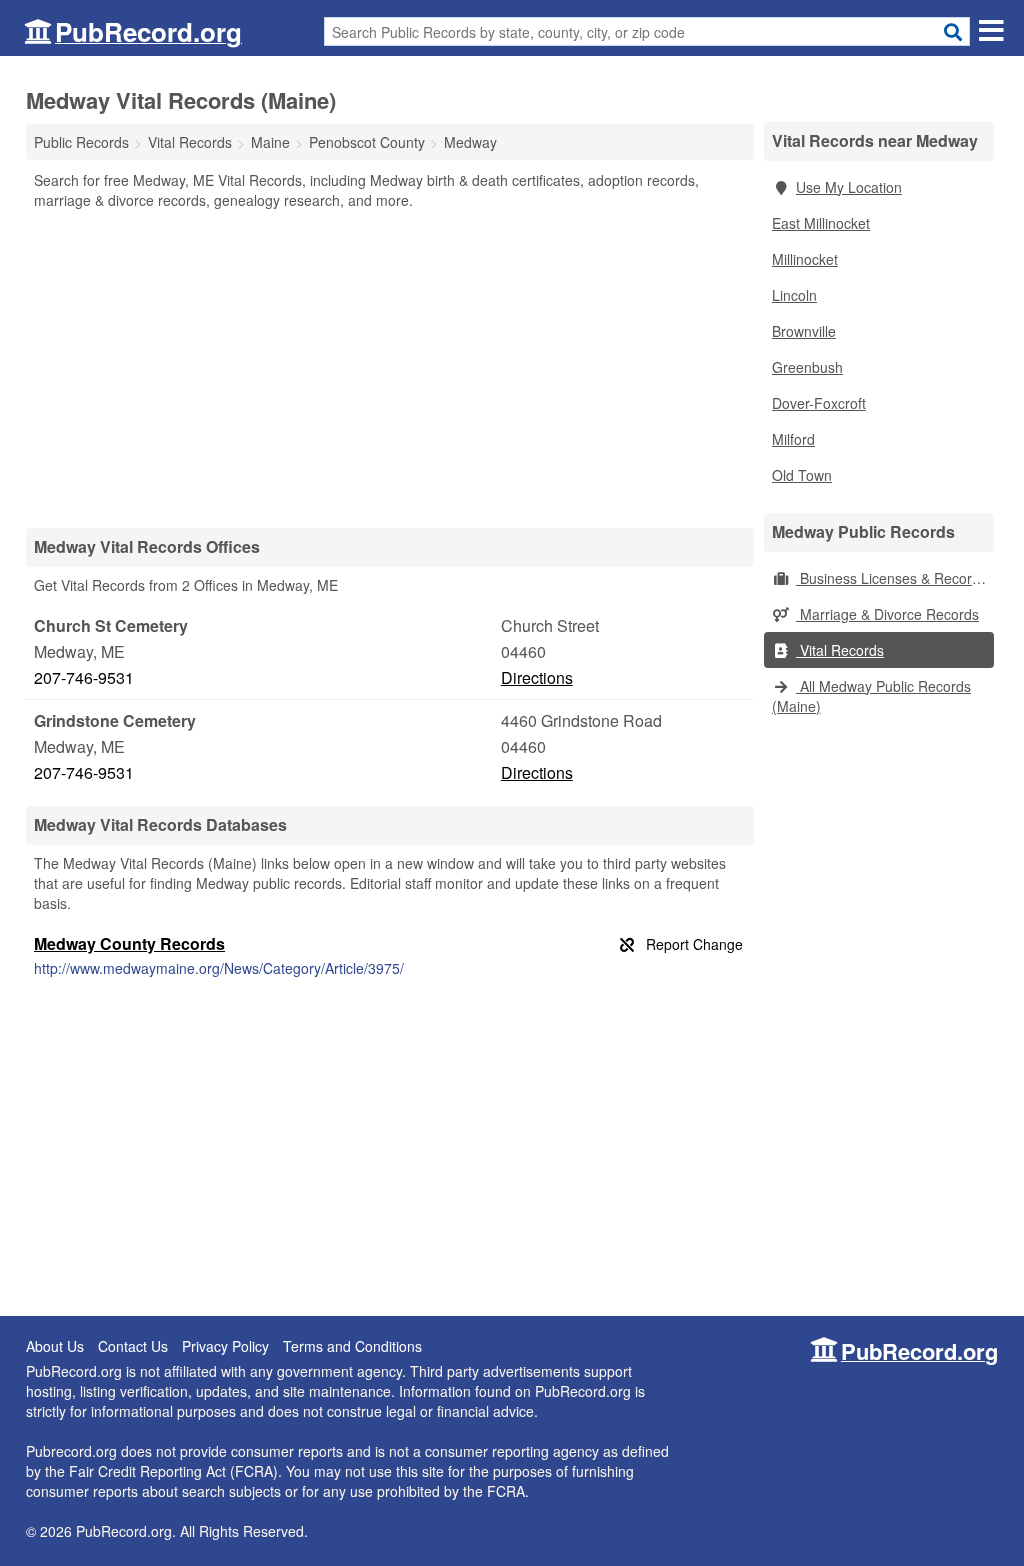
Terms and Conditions (352, 1346)
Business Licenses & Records (891, 578)
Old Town (802, 475)
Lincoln (794, 295)
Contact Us (133, 1346)
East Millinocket (821, 223)
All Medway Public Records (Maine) (871, 696)
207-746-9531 (84, 677)
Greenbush (807, 367)
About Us (55, 1346)
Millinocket (805, 259)
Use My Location (849, 187)
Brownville (804, 331)
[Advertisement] (390, 368)
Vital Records (840, 650)
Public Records (81, 142)
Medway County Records (129, 943)
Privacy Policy (225, 1346)
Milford (793, 439)
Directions (537, 677)
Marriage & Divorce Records (887, 614)
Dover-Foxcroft (819, 403)
